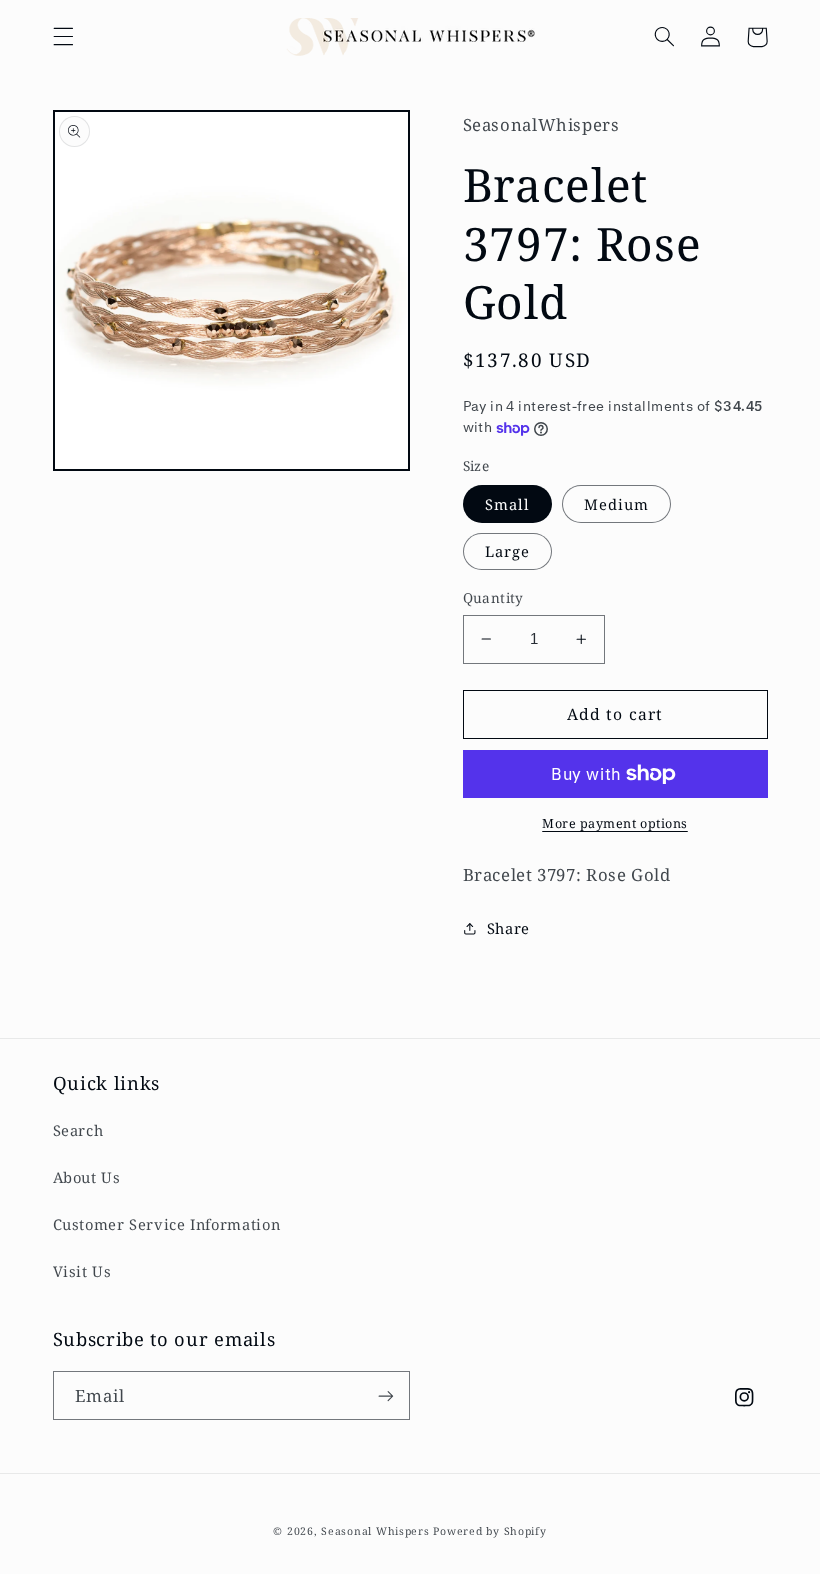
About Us (87, 1177)
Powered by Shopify (489, 1531)
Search (78, 1130)
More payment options (615, 823)
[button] (63, 37)
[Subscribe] (386, 1395)
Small (507, 504)
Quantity (493, 597)
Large (507, 551)
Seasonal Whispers (375, 1531)
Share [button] (508, 928)
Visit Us (82, 1271)
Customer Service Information (167, 1224)
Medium (616, 504)
